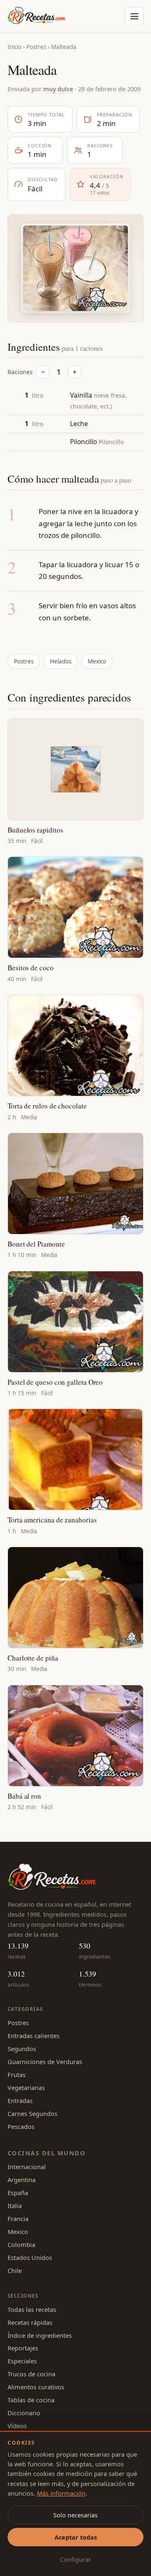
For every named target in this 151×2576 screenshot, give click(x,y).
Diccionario (24, 2413)
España (18, 2193)
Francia (18, 2219)
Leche (79, 424)
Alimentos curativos (36, 2387)
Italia (15, 2206)
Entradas (20, 2100)
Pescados (21, 2126)
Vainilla (81, 395)
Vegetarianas (26, 2088)
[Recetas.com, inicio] (36, 16)
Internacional (27, 2167)
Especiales (22, 2361)
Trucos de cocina (31, 2374)
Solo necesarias (75, 2515)
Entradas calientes (34, 2036)
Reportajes (23, 2348)
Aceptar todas (76, 2537)
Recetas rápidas (30, 2322)
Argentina (22, 2180)
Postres (36, 47)
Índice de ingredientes (40, 2335)
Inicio (14, 47)
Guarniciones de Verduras (45, 2062)
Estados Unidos (30, 2257)
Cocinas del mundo (47, 2153)
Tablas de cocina (31, 2400)
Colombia (21, 2244)
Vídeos (17, 2426)
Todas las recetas (32, 2309)
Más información (61, 2493)
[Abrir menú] (134, 16)
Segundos (22, 2049)
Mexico (97, 661)
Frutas (17, 2075)
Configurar (75, 2559)
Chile (15, 2270)
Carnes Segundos (33, 2113)
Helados (61, 661)
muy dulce (58, 89)
